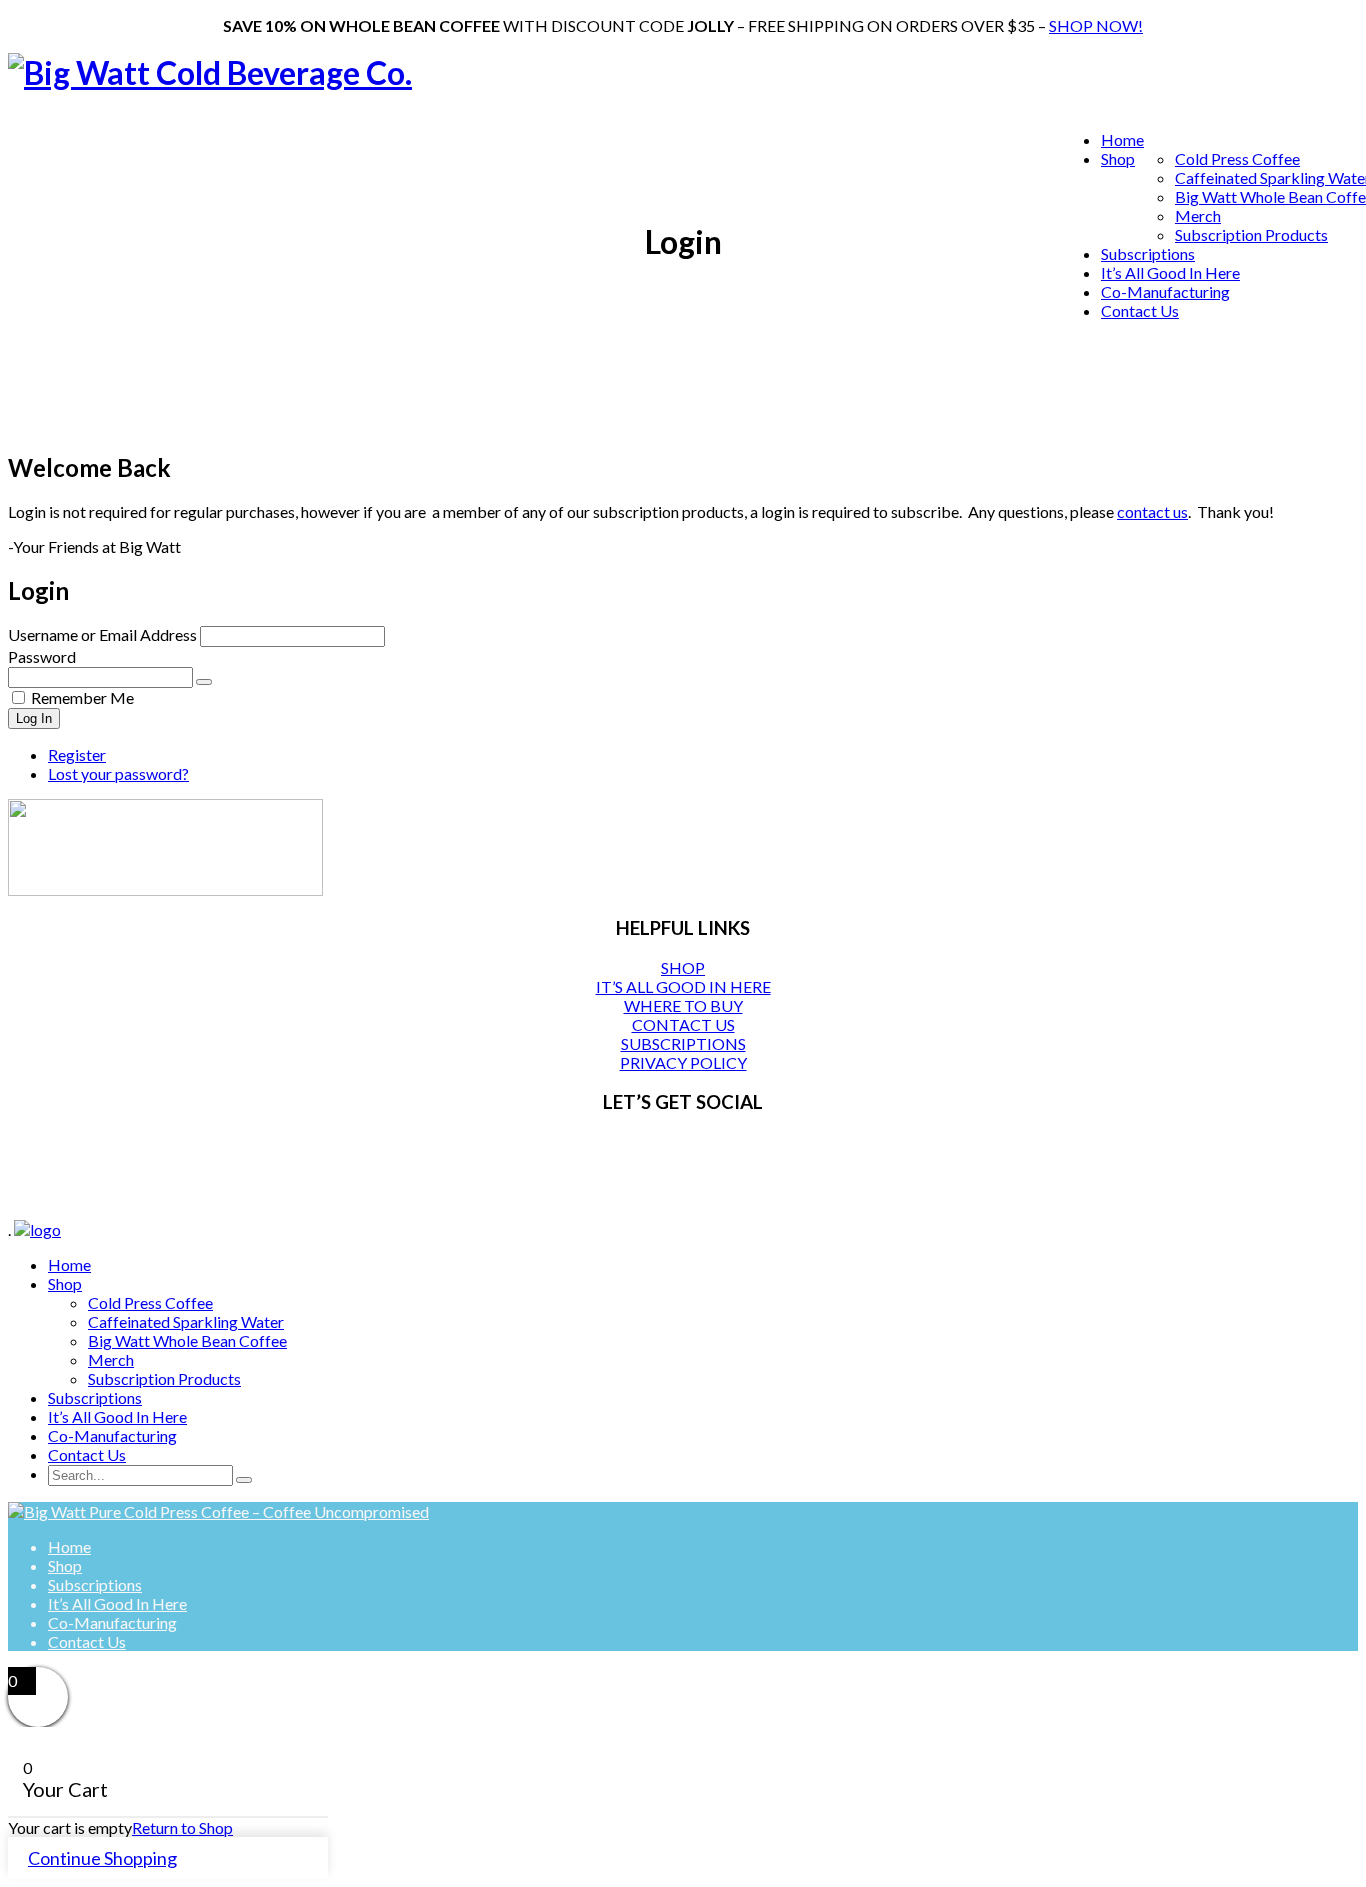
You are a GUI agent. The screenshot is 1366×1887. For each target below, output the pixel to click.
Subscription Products (1251, 234)
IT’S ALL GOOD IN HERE (683, 986)
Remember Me (82, 697)
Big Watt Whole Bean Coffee (187, 1340)
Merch (1198, 215)
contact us (1152, 511)
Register (77, 754)
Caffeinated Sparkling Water (186, 1321)
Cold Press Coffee (1237, 158)
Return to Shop (182, 1827)
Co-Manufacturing (1165, 291)
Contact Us (1140, 310)
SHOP (683, 967)
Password (42, 656)
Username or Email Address (102, 634)
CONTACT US (683, 1024)
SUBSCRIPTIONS (683, 1043)
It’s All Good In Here (1170, 272)
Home (1122, 139)
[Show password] (204, 682)
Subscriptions (1148, 253)
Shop (1118, 158)
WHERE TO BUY (683, 1005)
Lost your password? (118, 773)
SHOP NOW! (1096, 25)
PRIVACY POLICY (683, 1062)
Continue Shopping (102, 1858)
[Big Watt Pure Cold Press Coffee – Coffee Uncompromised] (218, 1511)
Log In (34, 718)
